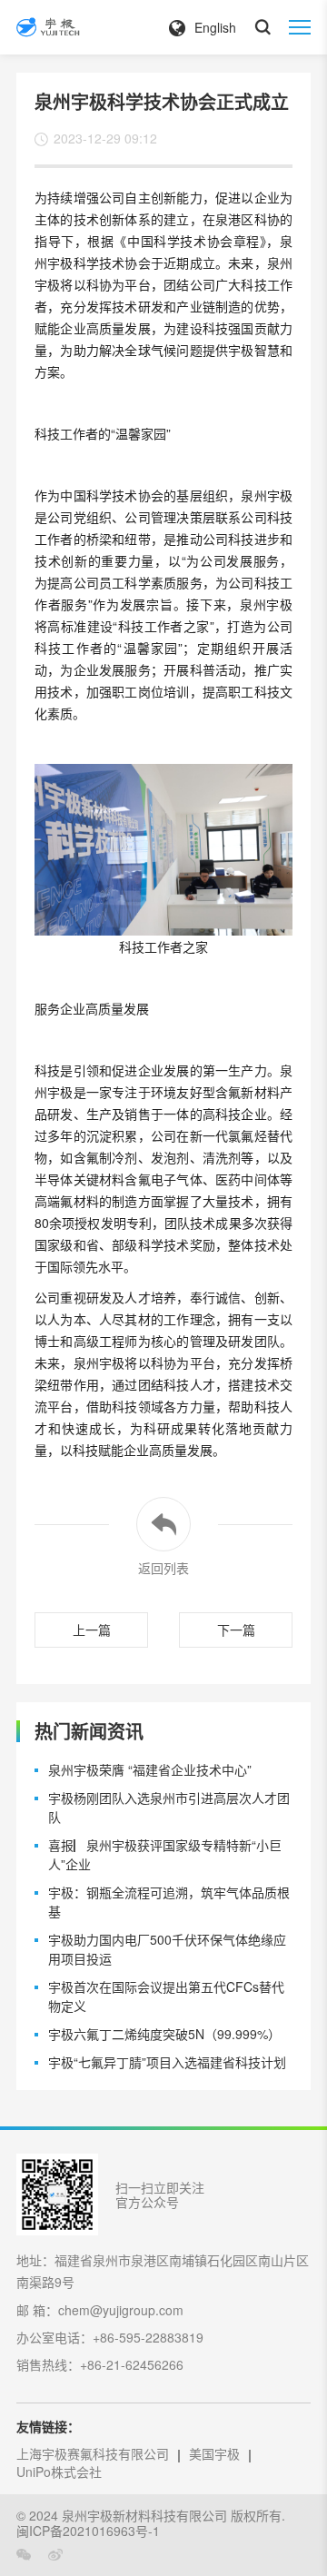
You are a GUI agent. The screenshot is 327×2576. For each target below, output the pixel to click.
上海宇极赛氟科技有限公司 (93, 2453)
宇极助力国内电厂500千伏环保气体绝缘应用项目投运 (167, 1949)
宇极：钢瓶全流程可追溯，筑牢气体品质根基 (169, 1902)
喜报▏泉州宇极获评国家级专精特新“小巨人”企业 (165, 1854)
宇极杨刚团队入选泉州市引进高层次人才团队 (169, 1807)
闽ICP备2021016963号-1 (88, 2531)
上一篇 (92, 1630)
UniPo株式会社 (59, 2472)
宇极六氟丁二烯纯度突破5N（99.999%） (164, 2034)
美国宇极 (214, 2453)
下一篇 (236, 1630)
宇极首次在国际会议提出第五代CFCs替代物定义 (166, 1996)
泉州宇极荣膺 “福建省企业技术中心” (150, 1769)
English (215, 27)
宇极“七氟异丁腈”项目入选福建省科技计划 (167, 2062)
